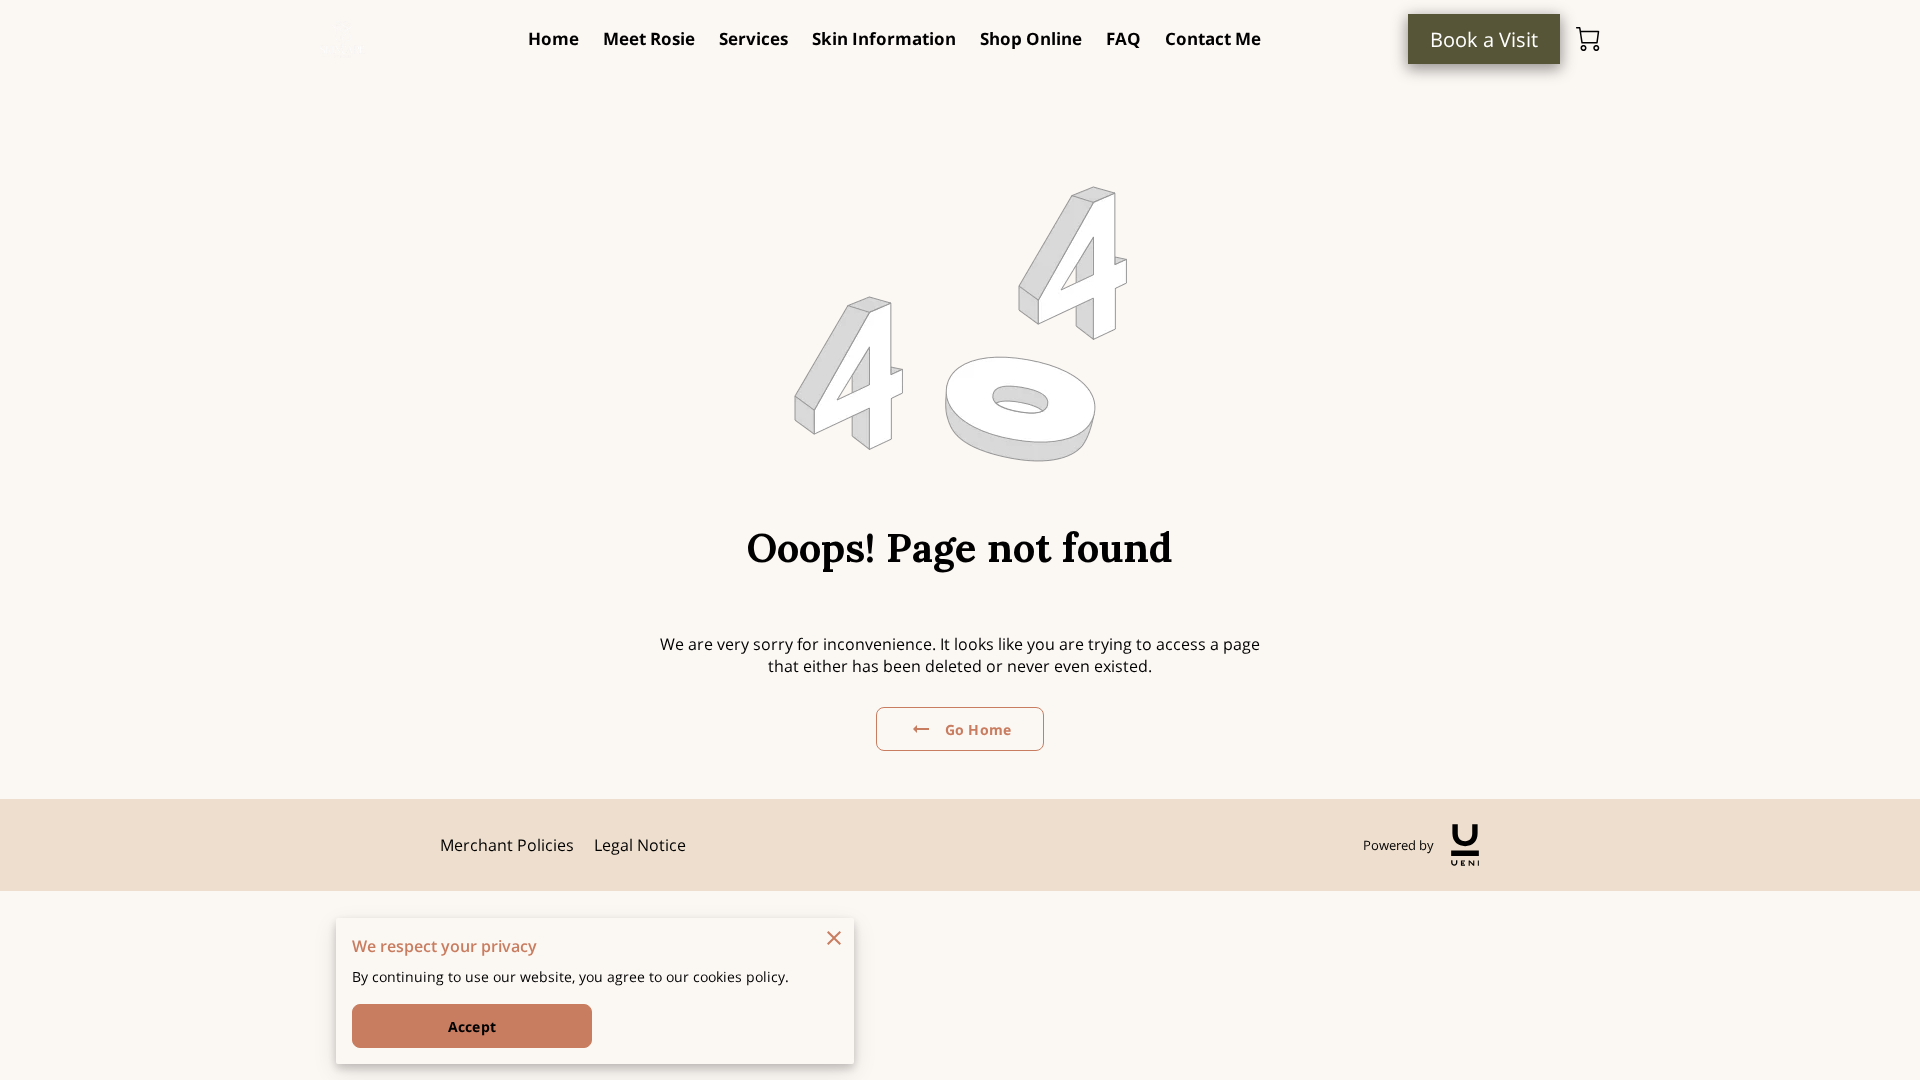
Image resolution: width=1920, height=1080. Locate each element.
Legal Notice (640, 845)
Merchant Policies (507, 845)
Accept (472, 1026)
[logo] (1465, 845)
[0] (1588, 39)
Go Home (978, 729)
